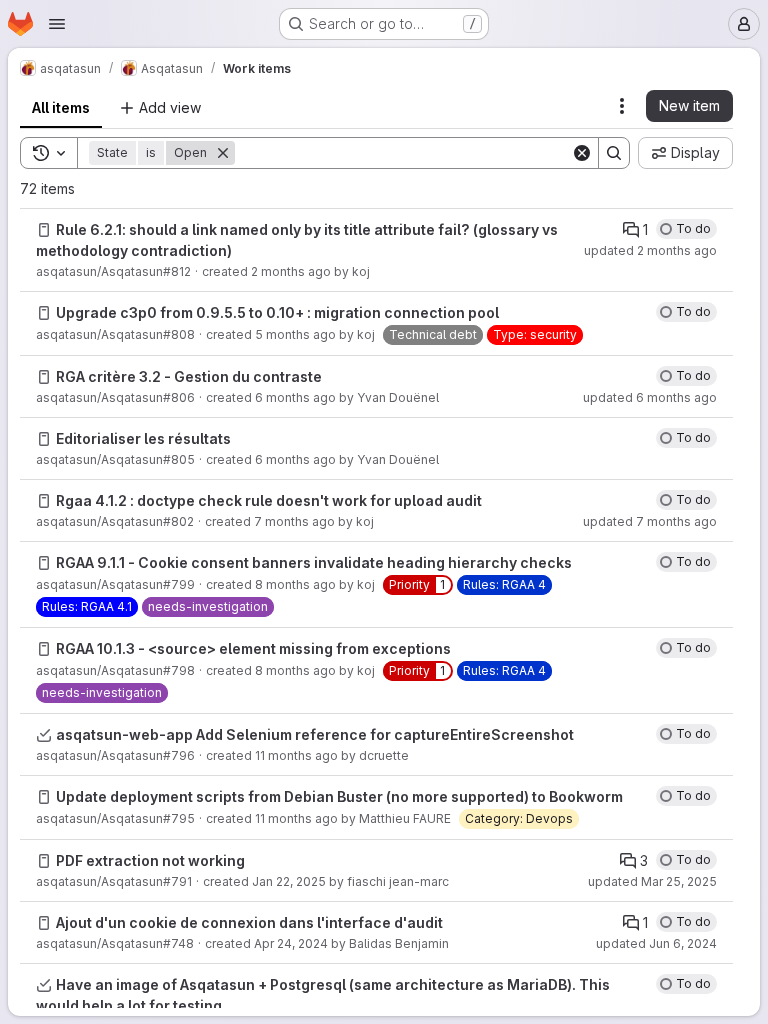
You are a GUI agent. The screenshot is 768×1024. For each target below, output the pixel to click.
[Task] (44, 735)
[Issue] (44, 230)
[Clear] (582, 153)
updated (650, 250)
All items (61, 107)
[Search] (614, 153)
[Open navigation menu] (57, 24)
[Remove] (223, 153)
